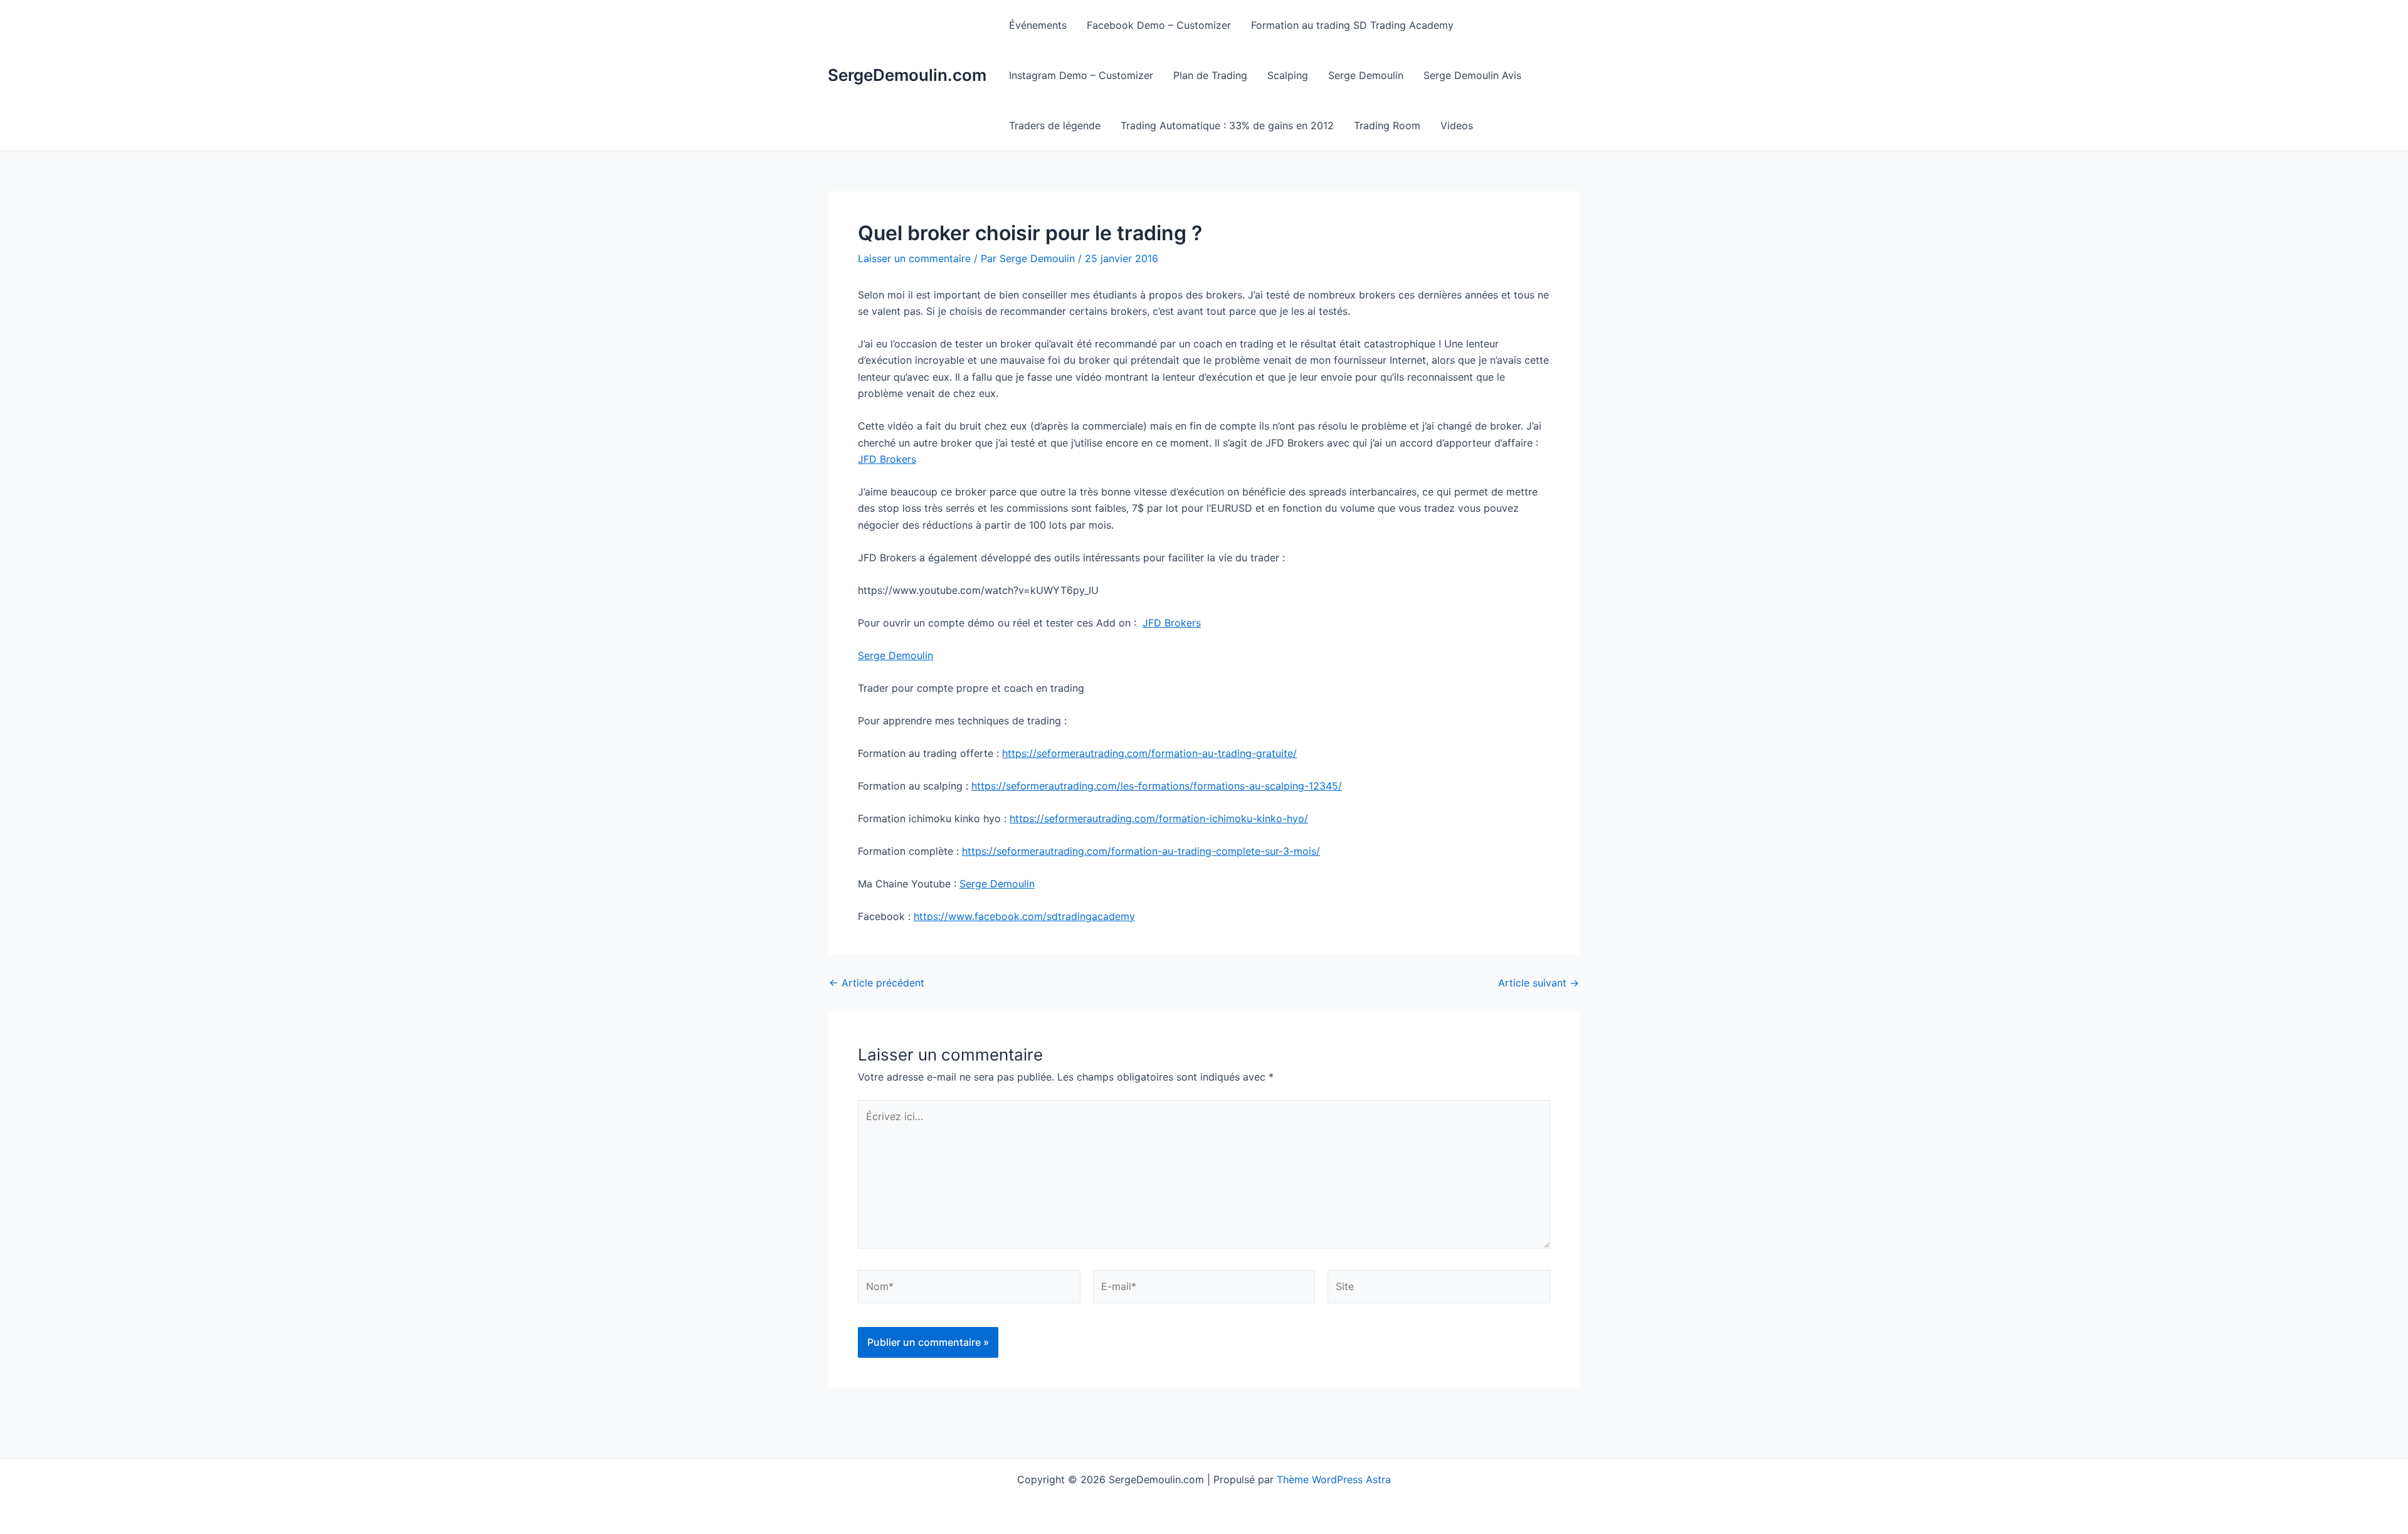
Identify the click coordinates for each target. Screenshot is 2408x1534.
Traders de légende (1055, 125)
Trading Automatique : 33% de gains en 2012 (1227, 125)
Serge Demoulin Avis (1472, 75)
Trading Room (1387, 125)
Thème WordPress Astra (1334, 1479)
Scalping (1288, 75)
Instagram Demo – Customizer (1081, 75)
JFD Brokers (887, 459)
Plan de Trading (1210, 75)
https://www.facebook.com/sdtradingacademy (1024, 916)
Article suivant (1539, 983)
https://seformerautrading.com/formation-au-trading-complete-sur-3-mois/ (1141, 851)
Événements (1038, 25)
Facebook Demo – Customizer (1159, 25)
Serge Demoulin (1366, 75)
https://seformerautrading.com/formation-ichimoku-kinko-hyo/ (1159, 818)
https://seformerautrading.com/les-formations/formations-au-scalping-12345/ (1157, 786)
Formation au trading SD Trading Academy (1352, 25)
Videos (1457, 125)
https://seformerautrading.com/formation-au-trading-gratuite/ (1149, 753)
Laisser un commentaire (914, 258)
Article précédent (877, 983)
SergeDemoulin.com (907, 75)
